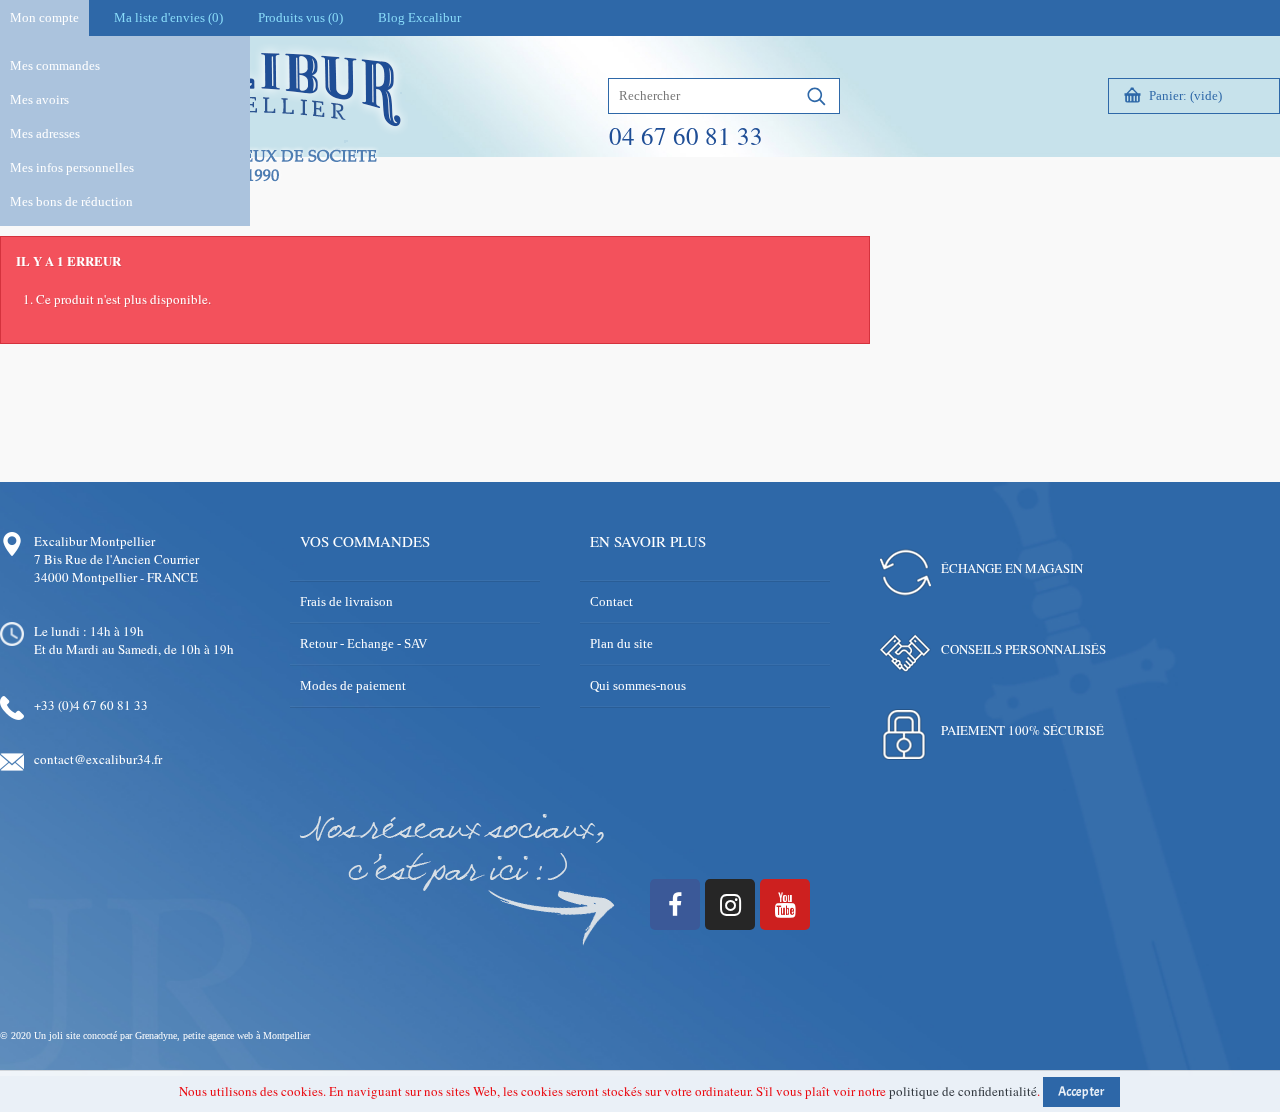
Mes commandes (55, 65)
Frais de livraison (346, 601)
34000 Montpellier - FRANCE (116, 577)
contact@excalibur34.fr (98, 759)
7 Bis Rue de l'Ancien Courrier (116, 559)
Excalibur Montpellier (94, 541)
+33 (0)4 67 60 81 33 (91, 705)
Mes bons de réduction (71, 201)
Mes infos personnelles (72, 167)
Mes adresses (45, 133)
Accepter (1081, 1092)
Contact (611, 601)
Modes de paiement (353, 685)
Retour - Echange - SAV (363, 643)
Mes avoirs (39, 99)
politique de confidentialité (963, 1091)
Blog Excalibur (419, 17)
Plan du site (621, 643)
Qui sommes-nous (638, 685)
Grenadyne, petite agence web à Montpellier (222, 1035)
